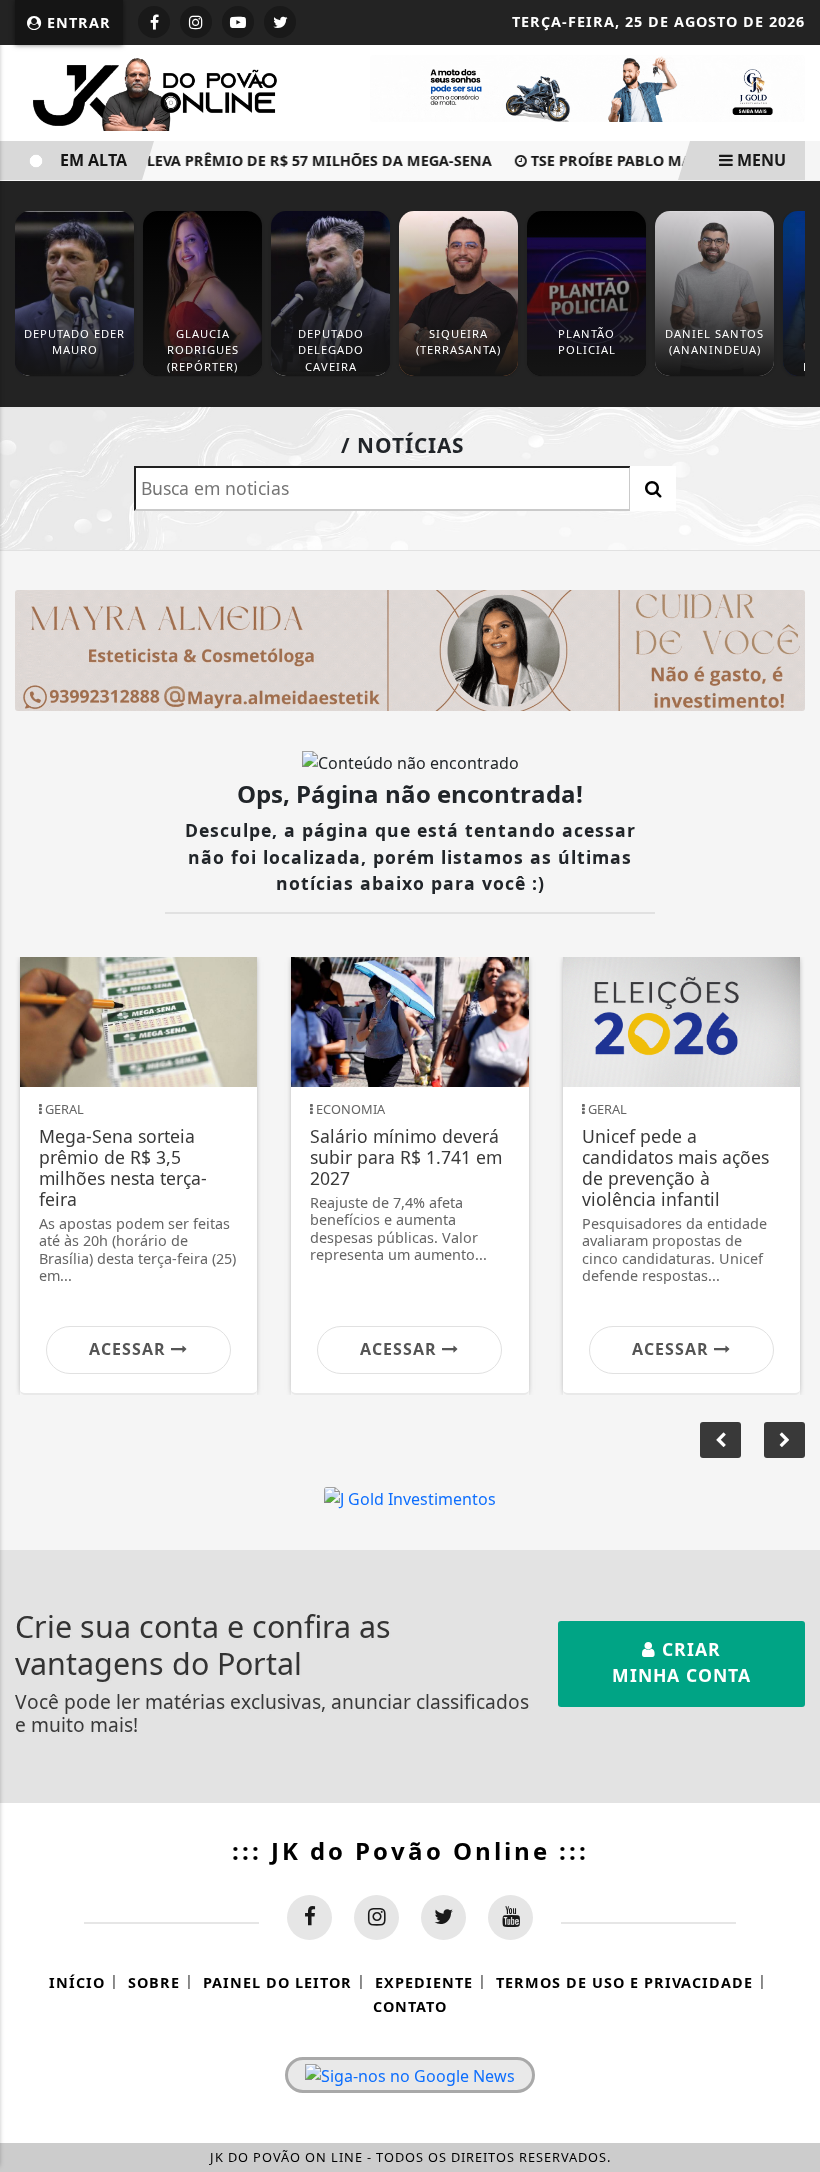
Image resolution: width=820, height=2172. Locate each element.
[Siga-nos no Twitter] (443, 1917)
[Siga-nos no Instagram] (376, 1917)
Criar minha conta (681, 1662)
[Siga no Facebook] (154, 22)
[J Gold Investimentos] (587, 87)
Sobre (154, 1982)
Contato (410, 2006)
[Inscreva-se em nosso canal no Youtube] (510, 1917)
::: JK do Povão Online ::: (410, 1850)
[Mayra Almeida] (410, 648)
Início (77, 1982)
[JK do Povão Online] (150, 91)
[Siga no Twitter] (280, 22)
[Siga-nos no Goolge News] (410, 2075)
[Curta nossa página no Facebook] (309, 1917)
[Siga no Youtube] (238, 22)
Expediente (424, 1982)
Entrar (76, 22)
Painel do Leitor (277, 1982)
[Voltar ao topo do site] (789, 1195)
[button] (784, 1440)
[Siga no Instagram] (196, 22)
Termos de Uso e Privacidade (624, 1982)
